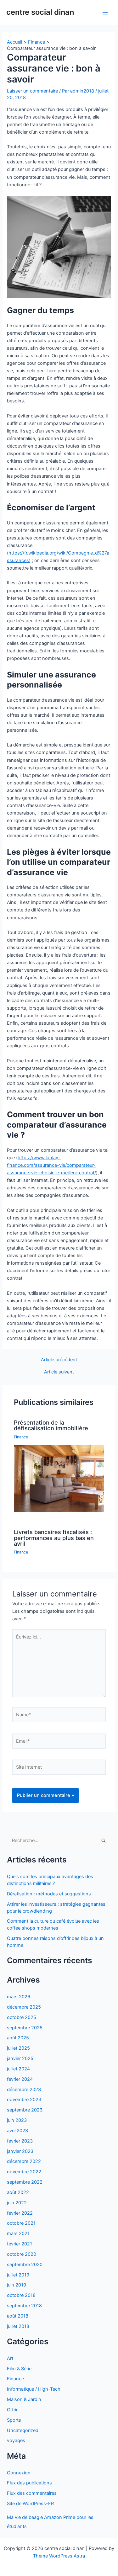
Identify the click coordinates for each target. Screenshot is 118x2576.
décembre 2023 (24, 2090)
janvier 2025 (20, 2058)
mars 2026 (19, 1997)
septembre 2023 (25, 2110)
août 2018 (18, 2316)
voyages (16, 2441)
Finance (21, 1437)
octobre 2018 (21, 2295)
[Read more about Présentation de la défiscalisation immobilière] (59, 1478)
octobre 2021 (21, 2223)
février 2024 (20, 2079)
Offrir (12, 2410)
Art (10, 2358)
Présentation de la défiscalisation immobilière (51, 1425)
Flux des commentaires (32, 2493)
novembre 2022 (24, 2172)
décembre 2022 (24, 2161)
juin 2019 (17, 2285)
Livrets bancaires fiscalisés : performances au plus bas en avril (54, 1538)
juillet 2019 (18, 2275)
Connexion (19, 2473)
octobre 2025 (22, 2017)
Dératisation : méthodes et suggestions (49, 1894)
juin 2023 (17, 2120)
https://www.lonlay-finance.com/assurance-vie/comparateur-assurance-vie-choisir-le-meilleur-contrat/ (51, 1165)
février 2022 (20, 2213)
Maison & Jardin (24, 2399)
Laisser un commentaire (32, 91)
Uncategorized (23, 2430)
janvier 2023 (20, 2151)
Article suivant (59, 1372)
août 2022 (18, 2192)
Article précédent (59, 1360)
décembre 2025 (24, 2007)
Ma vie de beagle (25, 2517)
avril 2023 (17, 2131)
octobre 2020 (22, 2254)
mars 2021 (18, 2233)
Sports (14, 2420)
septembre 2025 (25, 2028)
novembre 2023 (24, 2100)
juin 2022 (17, 2203)
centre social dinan (40, 12)
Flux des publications (29, 2483)
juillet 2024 (18, 2069)
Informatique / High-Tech (34, 2389)
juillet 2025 (18, 2048)
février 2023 (20, 2141)
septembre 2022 (25, 2182)
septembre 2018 (24, 2306)
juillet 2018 (18, 2326)
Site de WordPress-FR (30, 2504)
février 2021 (20, 2244)
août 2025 (18, 2038)
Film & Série (19, 2369)
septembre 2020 (25, 2265)
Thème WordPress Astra (59, 2556)
